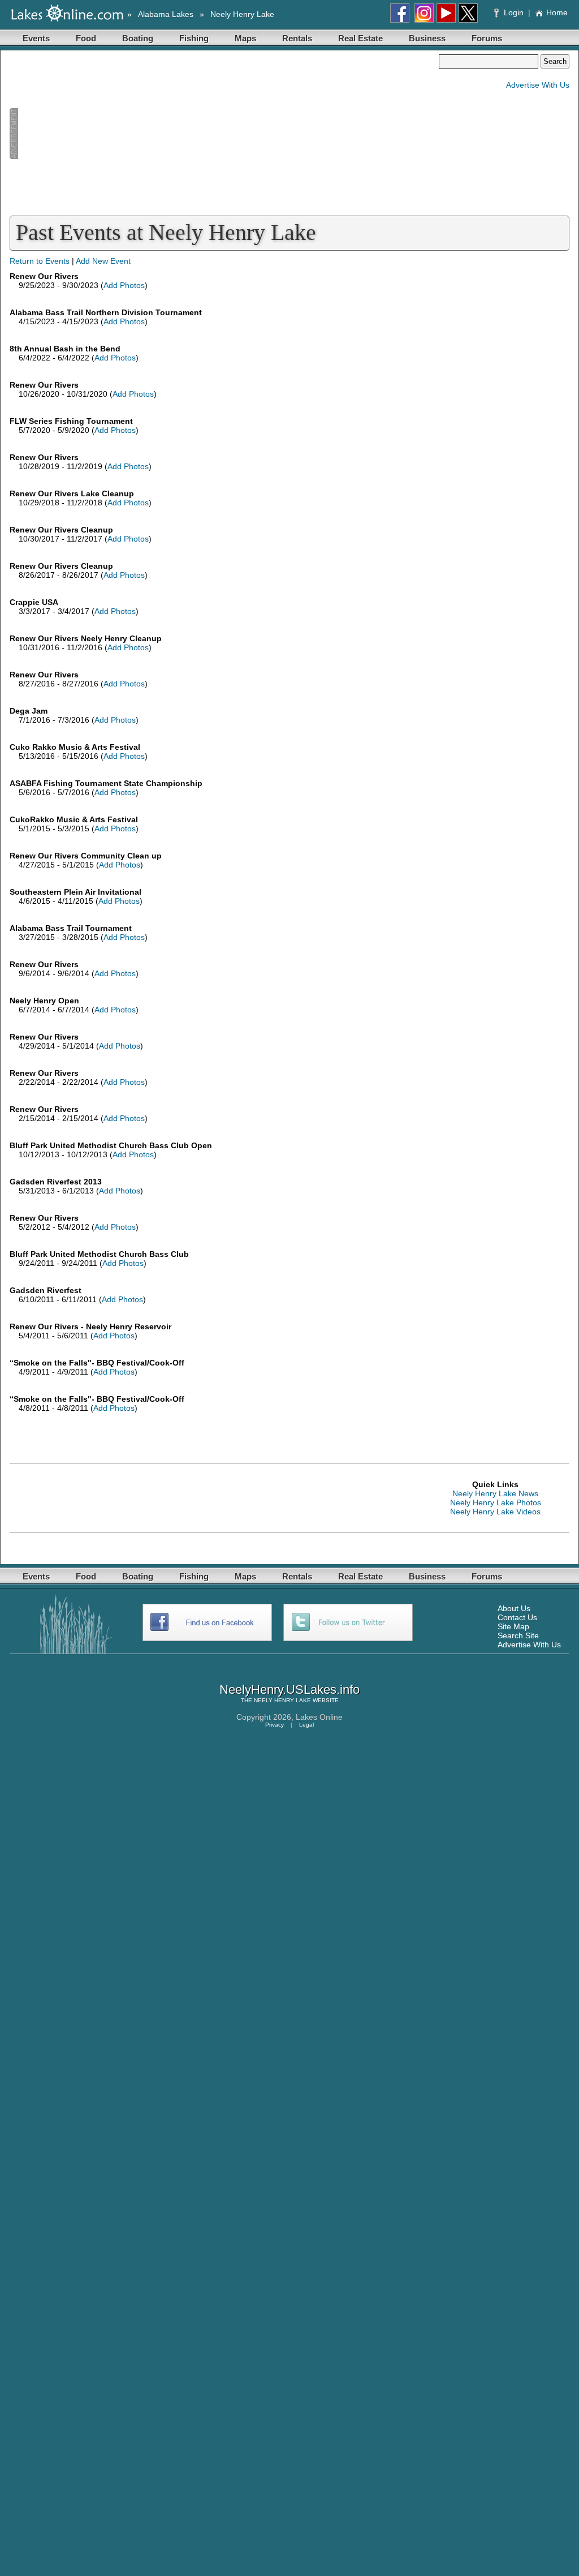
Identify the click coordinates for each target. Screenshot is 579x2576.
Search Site (518, 1635)
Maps (245, 38)
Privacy (275, 1725)
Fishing (194, 38)
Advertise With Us (538, 85)
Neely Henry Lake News (495, 1493)
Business (427, 38)
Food (86, 38)
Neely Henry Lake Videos (495, 1512)
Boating (138, 38)
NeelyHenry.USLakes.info (289, 1690)
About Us (514, 1608)
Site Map (513, 1626)
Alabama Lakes (166, 14)
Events (36, 38)
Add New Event (103, 261)
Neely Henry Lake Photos (496, 1502)
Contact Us (517, 1617)
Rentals (297, 38)
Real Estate (360, 38)
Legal (306, 1725)
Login (514, 12)
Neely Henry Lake (242, 14)
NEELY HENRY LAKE (282, 1700)
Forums (487, 38)
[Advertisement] (224, 134)
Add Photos (124, 285)
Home (557, 12)
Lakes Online (319, 1717)
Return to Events (40, 261)
